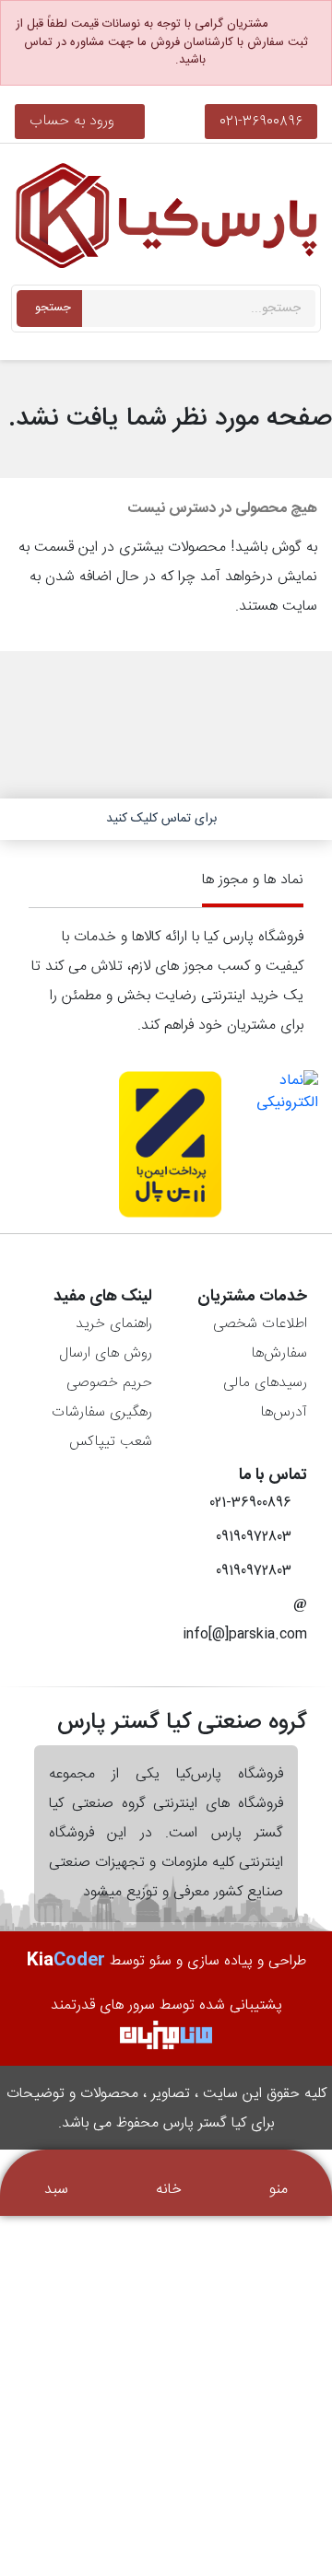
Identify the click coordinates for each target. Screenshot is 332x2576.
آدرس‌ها (284, 1412)
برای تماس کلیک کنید (161, 819)
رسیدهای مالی (265, 1383)
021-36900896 (261, 121)
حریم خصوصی (109, 1383)
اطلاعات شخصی (260, 1324)
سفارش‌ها (279, 1353)
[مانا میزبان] (166, 2036)
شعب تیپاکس (111, 1442)
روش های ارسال (106, 1353)
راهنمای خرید (114, 1324)
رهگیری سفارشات (102, 1412)
